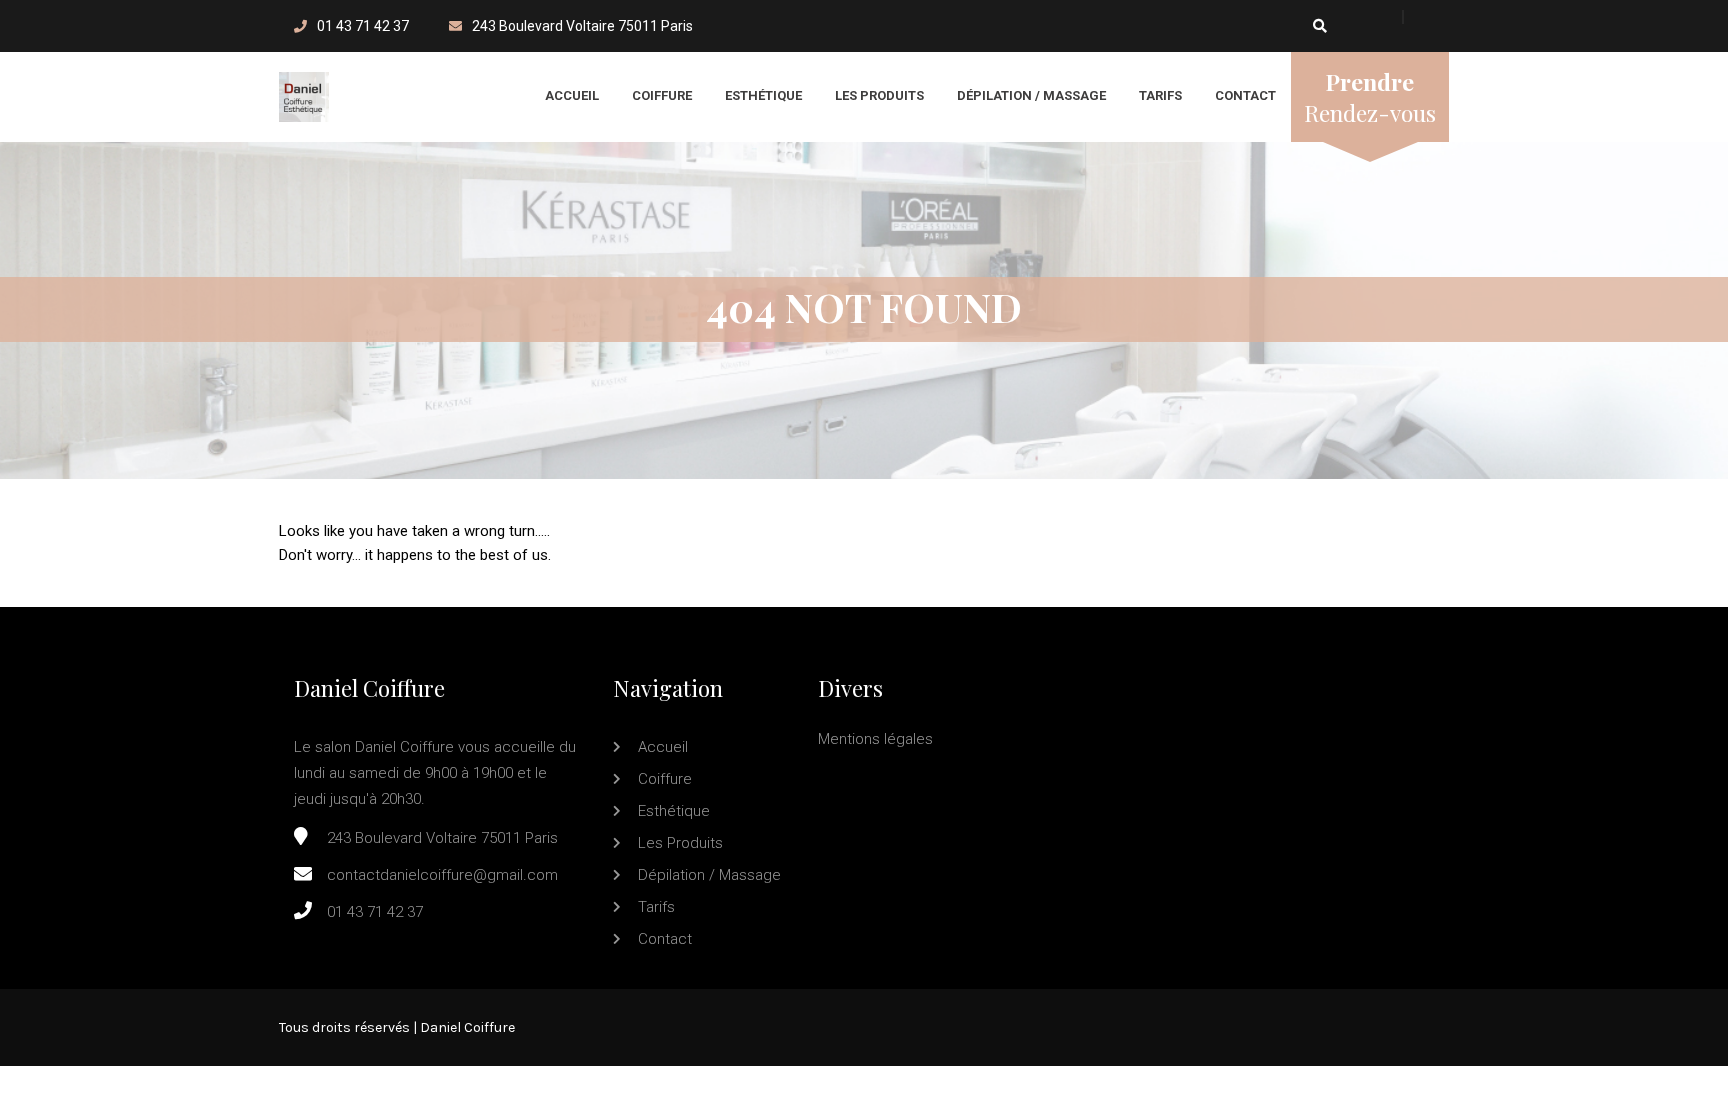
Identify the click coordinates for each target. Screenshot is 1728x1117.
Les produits (879, 95)
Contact (1245, 95)
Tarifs (1160, 95)
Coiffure (662, 95)
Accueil (572, 95)
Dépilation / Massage (1031, 95)
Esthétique (763, 95)
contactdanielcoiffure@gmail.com (442, 875)
